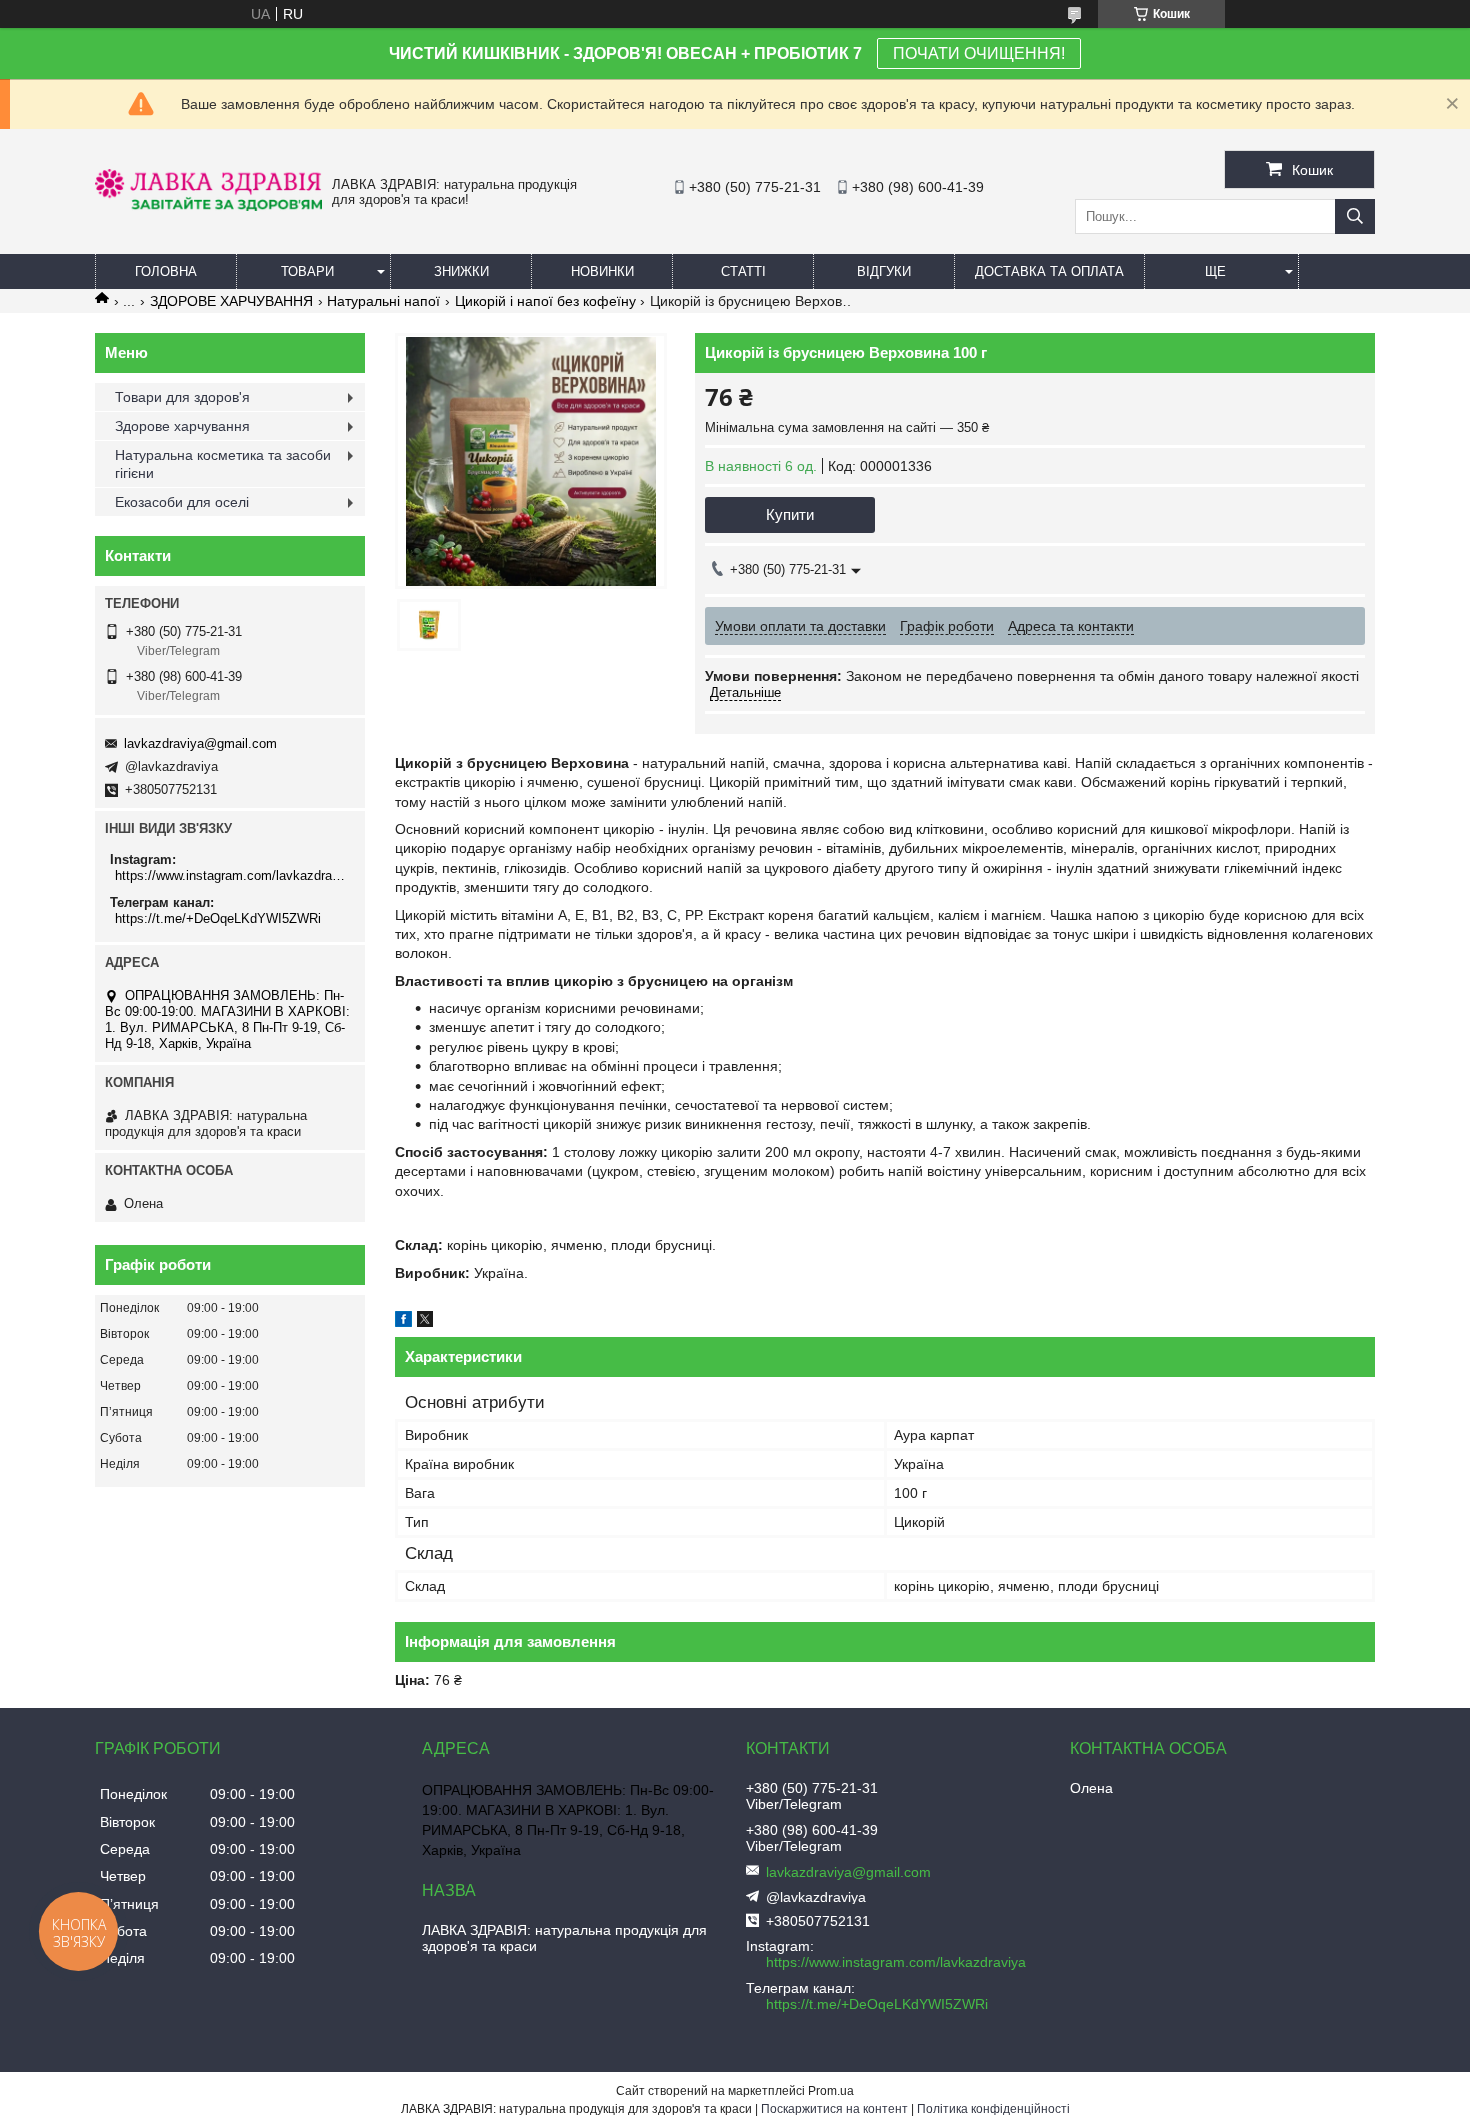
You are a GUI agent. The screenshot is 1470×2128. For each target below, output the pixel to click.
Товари (307, 271)
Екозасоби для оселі (182, 502)
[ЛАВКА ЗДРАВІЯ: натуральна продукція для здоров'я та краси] (208, 206)
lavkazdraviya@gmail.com (200, 743)
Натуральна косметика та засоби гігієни (223, 464)
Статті (743, 271)
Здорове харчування (182, 426)
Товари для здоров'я (182, 397)
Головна (166, 271)
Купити (790, 514)
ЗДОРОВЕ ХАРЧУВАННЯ (231, 301)
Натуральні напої (383, 301)
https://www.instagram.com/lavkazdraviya (232, 875)
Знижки (461, 271)
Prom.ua (831, 2091)
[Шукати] (1355, 216)
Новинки (602, 271)
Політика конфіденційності (993, 2109)
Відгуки (884, 271)
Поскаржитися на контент (834, 2109)
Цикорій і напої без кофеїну (545, 301)
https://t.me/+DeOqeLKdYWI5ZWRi (218, 918)
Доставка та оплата (1049, 271)
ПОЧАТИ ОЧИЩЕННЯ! (979, 53)
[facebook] (403, 1322)
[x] (425, 1322)
